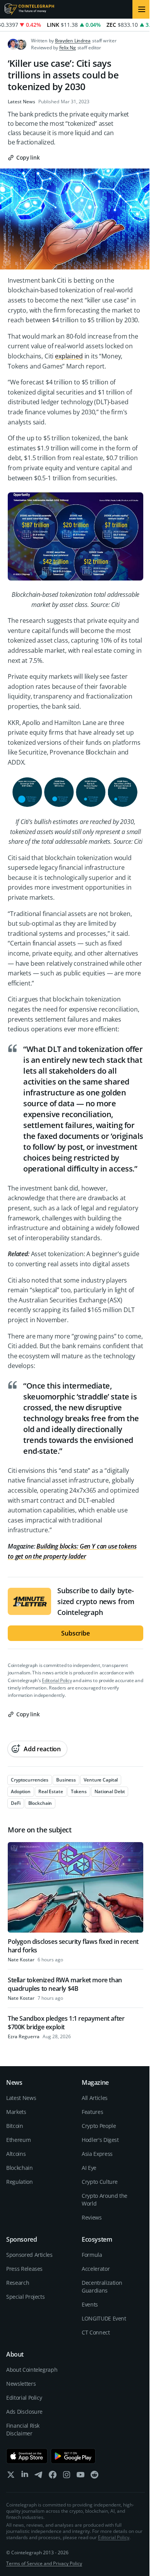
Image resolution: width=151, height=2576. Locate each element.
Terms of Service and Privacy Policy (44, 2563)
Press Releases (24, 2269)
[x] (11, 2476)
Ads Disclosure (24, 2412)
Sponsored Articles (29, 2255)
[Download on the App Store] (27, 2456)
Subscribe (75, 1633)
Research (18, 2283)
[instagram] (67, 2476)
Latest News (21, 102)
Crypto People (99, 2126)
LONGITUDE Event (104, 2318)
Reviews (92, 2217)
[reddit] (94, 2476)
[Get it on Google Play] (73, 2456)
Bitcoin (15, 2126)
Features (92, 2112)
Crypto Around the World (105, 2200)
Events (90, 2304)
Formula (92, 2255)
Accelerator (96, 2269)
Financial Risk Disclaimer (23, 2429)
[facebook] (53, 2476)
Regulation (20, 2182)
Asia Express (97, 2154)
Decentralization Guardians (102, 2287)
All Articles (95, 2098)
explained (69, 356)
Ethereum (18, 2140)
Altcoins (16, 2154)
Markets (16, 2112)
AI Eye (89, 2168)
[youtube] (81, 2476)
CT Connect (96, 2332)
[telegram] (39, 2476)
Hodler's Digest (100, 2140)
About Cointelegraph (32, 2370)
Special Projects (25, 2297)
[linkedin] (25, 2476)
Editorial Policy (57, 1680)
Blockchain (20, 2168)
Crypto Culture (100, 2182)
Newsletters (21, 2384)
